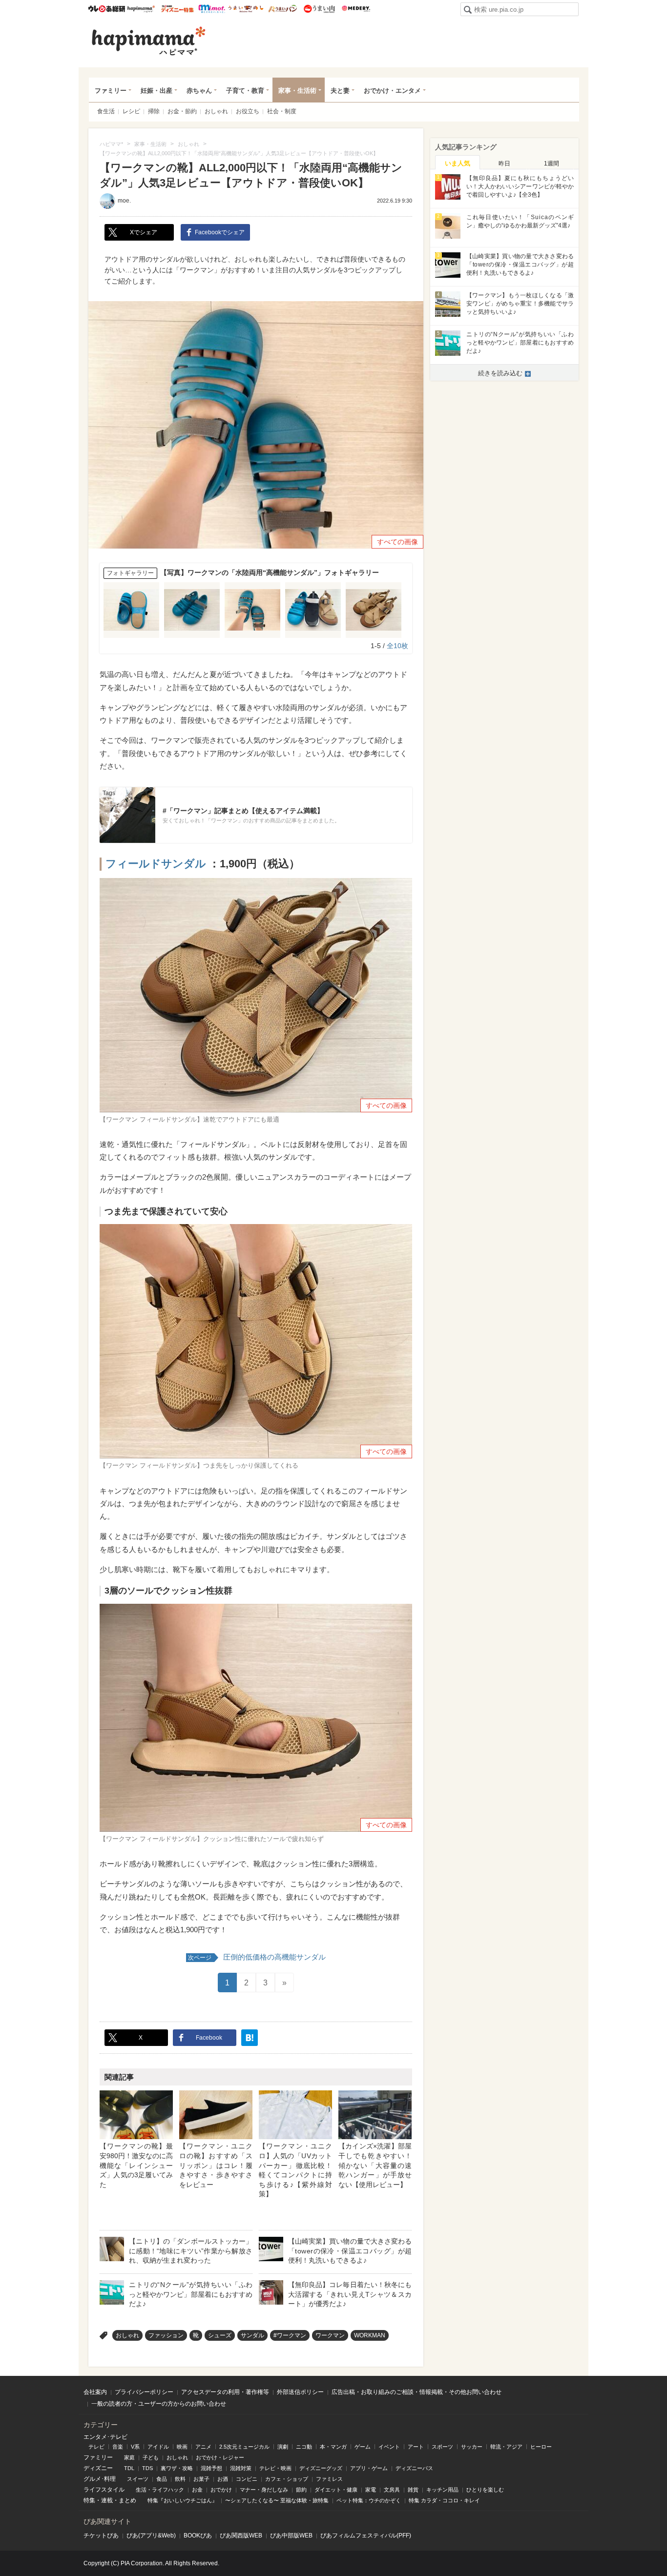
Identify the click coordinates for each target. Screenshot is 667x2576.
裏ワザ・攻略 (177, 2468)
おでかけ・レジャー (220, 2457)
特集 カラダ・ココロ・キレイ (444, 2500)
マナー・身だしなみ (264, 2490)
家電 (371, 2490)
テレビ (96, 2447)
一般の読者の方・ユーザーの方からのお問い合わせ (159, 2404)
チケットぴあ (101, 2535)
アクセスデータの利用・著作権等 (225, 2392)
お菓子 (201, 2479)
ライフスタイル (104, 2490)
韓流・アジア (506, 2447)
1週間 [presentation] (552, 164)
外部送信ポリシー (300, 2392)
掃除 (154, 111)
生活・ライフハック (160, 2490)
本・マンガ (333, 2447)
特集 (89, 2500)
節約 (301, 2490)
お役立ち (248, 111)
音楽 (118, 2447)
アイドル (158, 2447)
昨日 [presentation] (504, 164)
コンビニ (247, 2479)
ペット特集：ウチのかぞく (369, 2500)
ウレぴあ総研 (107, 9)
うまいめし (246, 9)
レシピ (131, 111)
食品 (162, 2479)
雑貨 (413, 2490)
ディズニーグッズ (321, 2468)
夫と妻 (340, 91)
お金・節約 (182, 111)
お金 (197, 2490)
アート (416, 2447)
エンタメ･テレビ (105, 2437)
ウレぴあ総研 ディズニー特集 (177, 9)
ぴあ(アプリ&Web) (151, 2535)
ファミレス (329, 2479)
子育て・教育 (245, 91)
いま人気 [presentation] (458, 163)
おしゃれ (216, 111)
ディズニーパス (414, 2468)
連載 (107, 2500)
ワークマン (330, 2335)
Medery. (356, 9)
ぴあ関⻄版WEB (241, 2535)
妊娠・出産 (156, 91)
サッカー (472, 2447)
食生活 (106, 111)
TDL (129, 2468)
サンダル (252, 2335)
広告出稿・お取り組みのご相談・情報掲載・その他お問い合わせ (417, 2392)
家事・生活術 (297, 91)
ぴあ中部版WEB (291, 2535)
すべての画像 (397, 542)
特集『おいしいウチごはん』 (182, 2500)
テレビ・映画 (275, 2468)
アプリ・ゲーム (369, 2468)
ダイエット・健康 (336, 2490)
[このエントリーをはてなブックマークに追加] (250, 2038)
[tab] (458, 163)
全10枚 (397, 646)
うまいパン (282, 9)
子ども (151, 2457)
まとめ (127, 2500)
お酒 (223, 2479)
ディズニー (98, 2468)
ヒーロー (541, 2447)
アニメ (203, 2447)
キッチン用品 (442, 2490)
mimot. (212, 9)
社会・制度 (282, 111)
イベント (389, 2447)
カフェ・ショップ (287, 2479)
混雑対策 (241, 2468)
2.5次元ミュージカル (244, 2447)
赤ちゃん (199, 91)
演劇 (283, 2447)
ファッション (166, 2335)
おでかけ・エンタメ (392, 91)
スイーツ (138, 2479)
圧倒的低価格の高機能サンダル (257, 1957)
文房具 (392, 2490)
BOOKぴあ (198, 2535)
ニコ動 (304, 2447)
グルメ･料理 (100, 2479)
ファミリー (111, 91)
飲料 (180, 2479)
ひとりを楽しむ (485, 2490)
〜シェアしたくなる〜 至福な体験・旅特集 (277, 2500)
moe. (124, 201)
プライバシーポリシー (144, 2392)
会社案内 (95, 2392)
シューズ (220, 2335)
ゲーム (363, 2447)
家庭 (129, 2457)
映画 (182, 2447)
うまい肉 (319, 9)
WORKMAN (370, 2335)
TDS (147, 2468)
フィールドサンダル (156, 864)
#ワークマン (290, 2335)
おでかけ (221, 2490)
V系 (135, 2447)
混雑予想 (211, 2468)
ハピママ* (141, 9)
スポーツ (442, 2447)
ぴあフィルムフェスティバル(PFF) (366, 2535)
